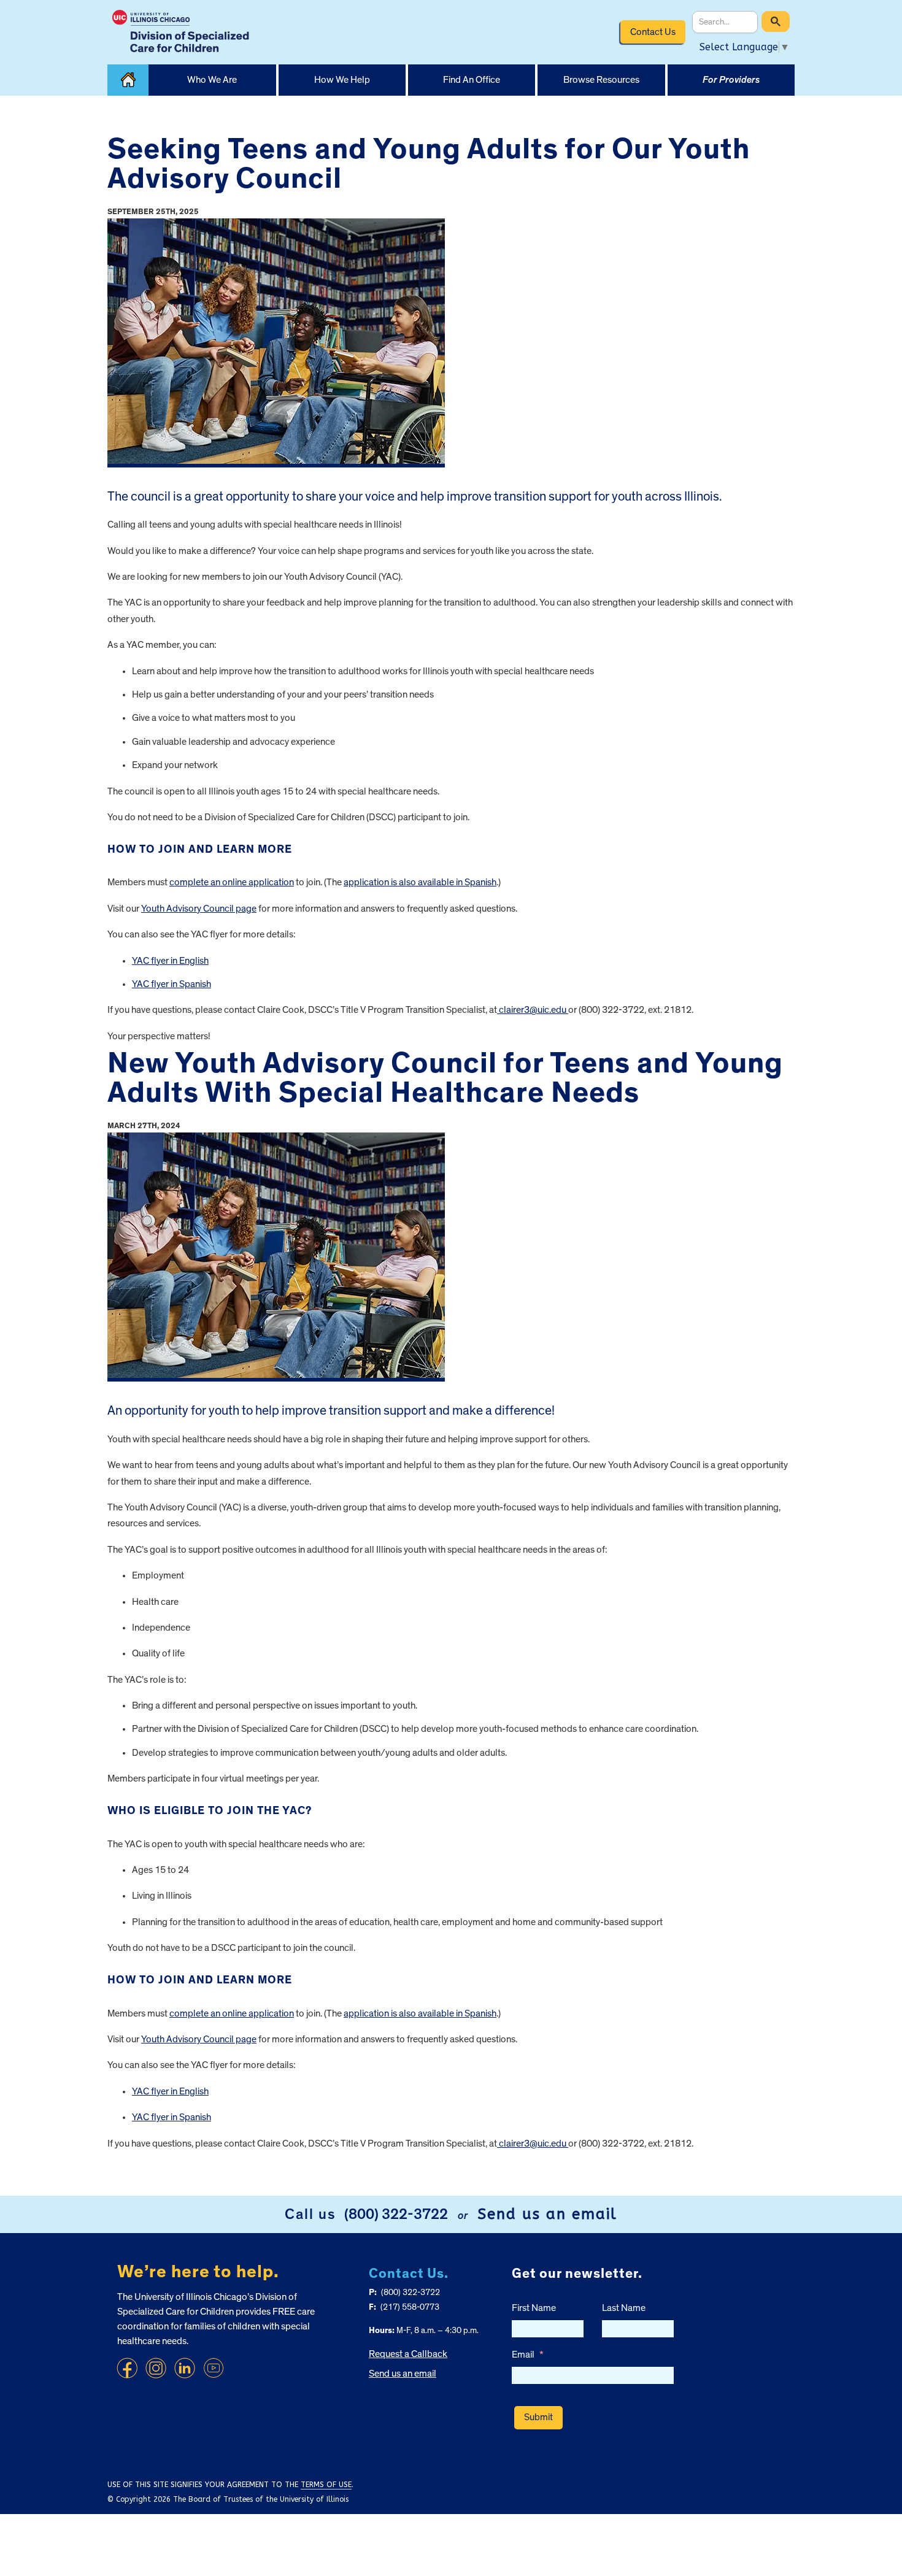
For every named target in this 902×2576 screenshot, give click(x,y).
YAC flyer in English (170, 961)
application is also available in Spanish (420, 882)
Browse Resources (601, 80)
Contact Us (653, 32)
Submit (538, 2417)
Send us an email (547, 2214)
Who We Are (212, 80)
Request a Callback (408, 2354)
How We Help (342, 80)
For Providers (731, 80)
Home (128, 80)
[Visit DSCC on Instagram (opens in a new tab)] (156, 2368)
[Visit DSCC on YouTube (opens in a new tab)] (214, 2368)
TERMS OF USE (326, 2485)
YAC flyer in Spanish (172, 984)
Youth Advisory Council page (199, 909)
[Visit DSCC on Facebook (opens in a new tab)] (127, 2368)
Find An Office (472, 80)
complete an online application (232, 882)
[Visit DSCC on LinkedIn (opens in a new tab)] (185, 2368)
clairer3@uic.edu (533, 1010)
